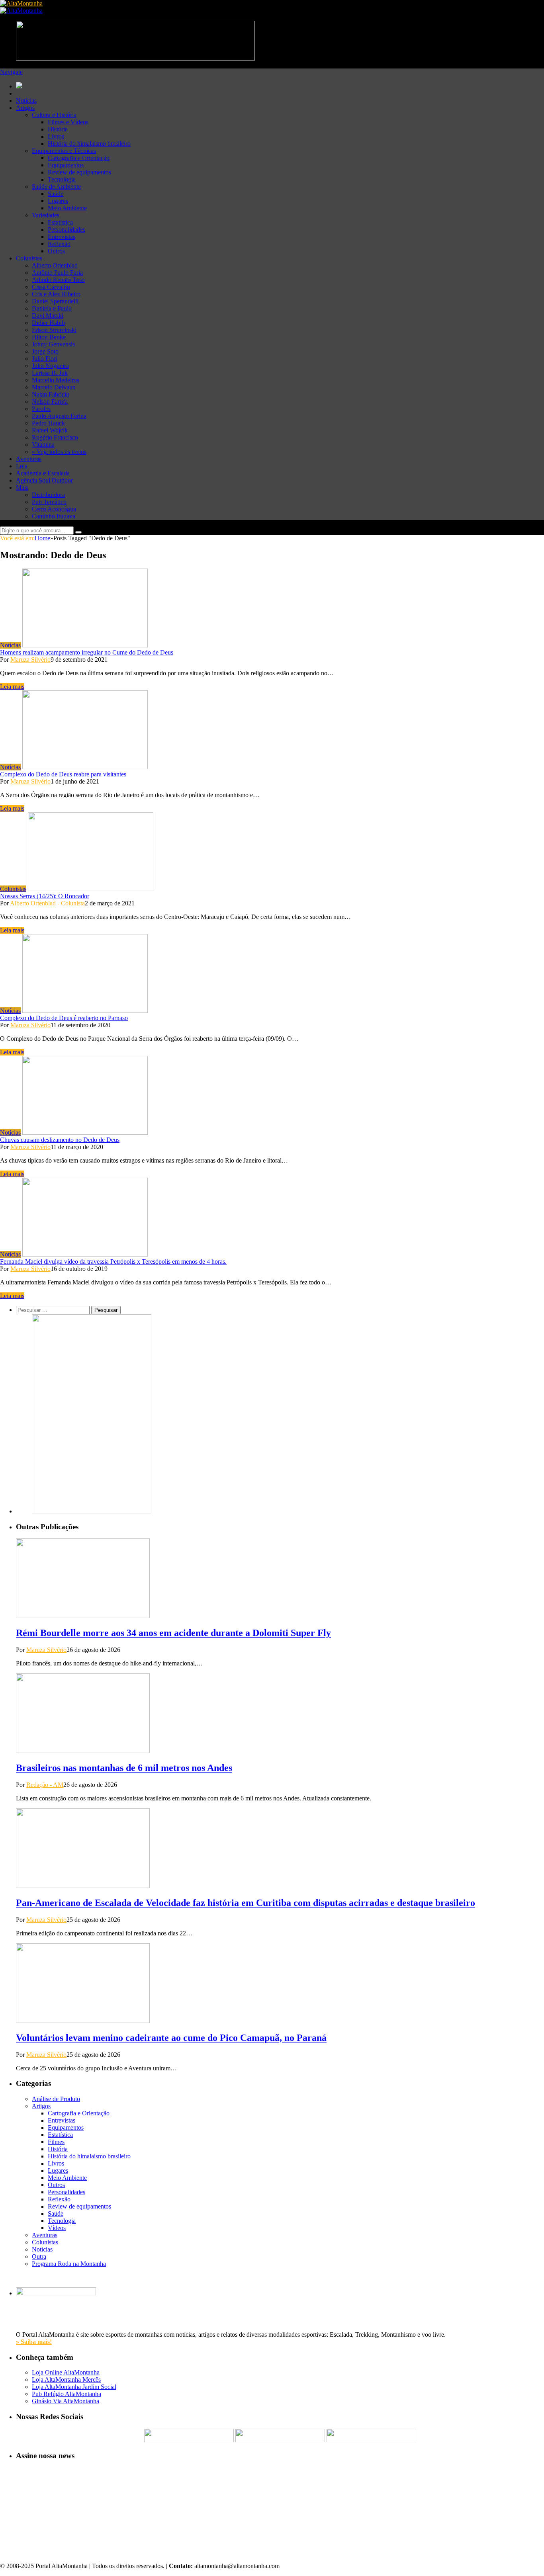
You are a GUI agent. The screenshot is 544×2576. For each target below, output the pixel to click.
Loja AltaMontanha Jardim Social (74, 2387)
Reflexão (59, 244)
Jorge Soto (45, 351)
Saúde (56, 194)
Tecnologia (62, 179)
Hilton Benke (49, 337)
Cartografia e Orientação (79, 158)
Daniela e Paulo (52, 308)
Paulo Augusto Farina (59, 416)
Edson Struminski (54, 330)
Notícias (26, 101)
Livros (56, 136)
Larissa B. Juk (50, 373)
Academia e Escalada (43, 473)
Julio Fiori (45, 359)
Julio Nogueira (50, 366)
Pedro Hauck (48, 423)
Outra (39, 2256)
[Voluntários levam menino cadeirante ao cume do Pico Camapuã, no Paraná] (83, 2021)
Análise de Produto (56, 2099)
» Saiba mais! (34, 2342)
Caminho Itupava (54, 516)
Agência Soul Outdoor (44, 480)
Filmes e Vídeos (68, 122)
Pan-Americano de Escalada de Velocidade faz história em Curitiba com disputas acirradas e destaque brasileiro (246, 1903)
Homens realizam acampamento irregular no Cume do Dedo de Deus (87, 652)
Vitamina (43, 445)
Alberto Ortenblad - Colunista (47, 903)
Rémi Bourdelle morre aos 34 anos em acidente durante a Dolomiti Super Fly (173, 1633)
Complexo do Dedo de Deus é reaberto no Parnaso (64, 1018)
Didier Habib (48, 323)
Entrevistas (62, 237)
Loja (22, 466)
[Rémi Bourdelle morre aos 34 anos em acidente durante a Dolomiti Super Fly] (83, 1616)
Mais (22, 488)
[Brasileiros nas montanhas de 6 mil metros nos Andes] (83, 1751)
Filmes (56, 2142)
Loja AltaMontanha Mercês (66, 2380)
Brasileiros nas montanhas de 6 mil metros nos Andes (124, 1768)
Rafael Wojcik (50, 430)
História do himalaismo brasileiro (89, 144)
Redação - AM (45, 1785)
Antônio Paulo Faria (57, 273)
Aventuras (29, 459)
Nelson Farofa (50, 402)
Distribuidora (48, 495)
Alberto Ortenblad (55, 265)
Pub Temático (49, 502)
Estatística (60, 222)
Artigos (25, 108)
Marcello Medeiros (56, 380)
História (58, 129)
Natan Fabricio (51, 394)
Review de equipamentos (79, 172)
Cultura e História (54, 115)
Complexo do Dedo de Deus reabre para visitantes (63, 774)
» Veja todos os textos (59, 452)
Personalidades (67, 230)
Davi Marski (48, 316)
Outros (56, 251)
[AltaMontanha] (21, 3)
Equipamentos (66, 165)
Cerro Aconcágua (54, 509)
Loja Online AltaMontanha (66, 2372)
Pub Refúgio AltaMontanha (67, 2394)
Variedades (46, 215)
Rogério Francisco (55, 437)
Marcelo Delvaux (54, 387)
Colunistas (29, 258)
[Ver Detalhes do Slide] (92, 1511)
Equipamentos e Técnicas (64, 151)
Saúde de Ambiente (56, 187)
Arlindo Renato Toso (58, 280)
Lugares (58, 201)
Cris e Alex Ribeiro (56, 294)
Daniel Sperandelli (55, 301)
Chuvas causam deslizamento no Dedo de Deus (60, 1140)
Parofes (41, 409)
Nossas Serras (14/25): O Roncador (45, 896)
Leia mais (12, 687)
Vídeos (57, 2228)
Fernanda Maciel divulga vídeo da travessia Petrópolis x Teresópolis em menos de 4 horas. (113, 1262)
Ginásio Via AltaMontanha (66, 2401)
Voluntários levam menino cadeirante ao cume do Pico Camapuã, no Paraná (171, 2038)
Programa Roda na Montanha (69, 2264)
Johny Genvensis (53, 344)
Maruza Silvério (30, 660)
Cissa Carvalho (51, 287)
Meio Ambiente (67, 208)
